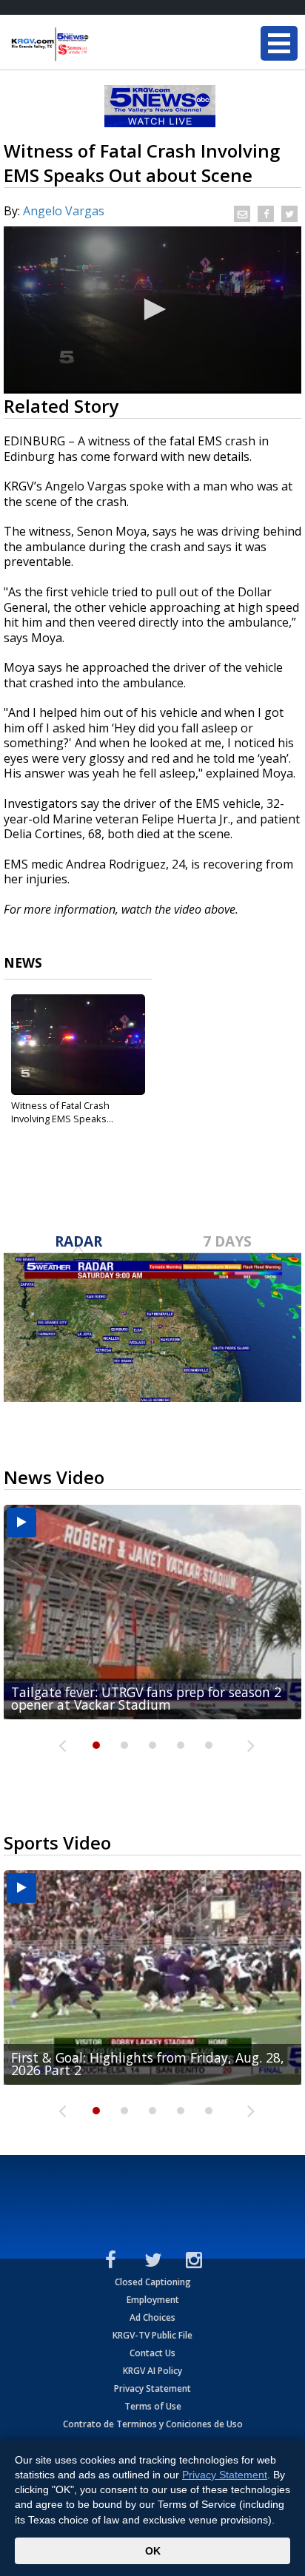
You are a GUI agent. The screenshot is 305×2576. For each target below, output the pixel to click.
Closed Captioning (153, 2282)
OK (153, 2551)
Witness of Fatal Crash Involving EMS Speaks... (62, 1112)
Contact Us (152, 2353)
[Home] (100, 44)
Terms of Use (153, 2406)
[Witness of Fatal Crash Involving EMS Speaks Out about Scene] (78, 1045)
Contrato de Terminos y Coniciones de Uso (153, 2424)
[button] (152, 309)
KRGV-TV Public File (152, 2335)
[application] (152, 310)
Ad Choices (152, 2317)
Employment (153, 2300)
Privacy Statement (152, 2388)
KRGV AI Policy (152, 2371)
